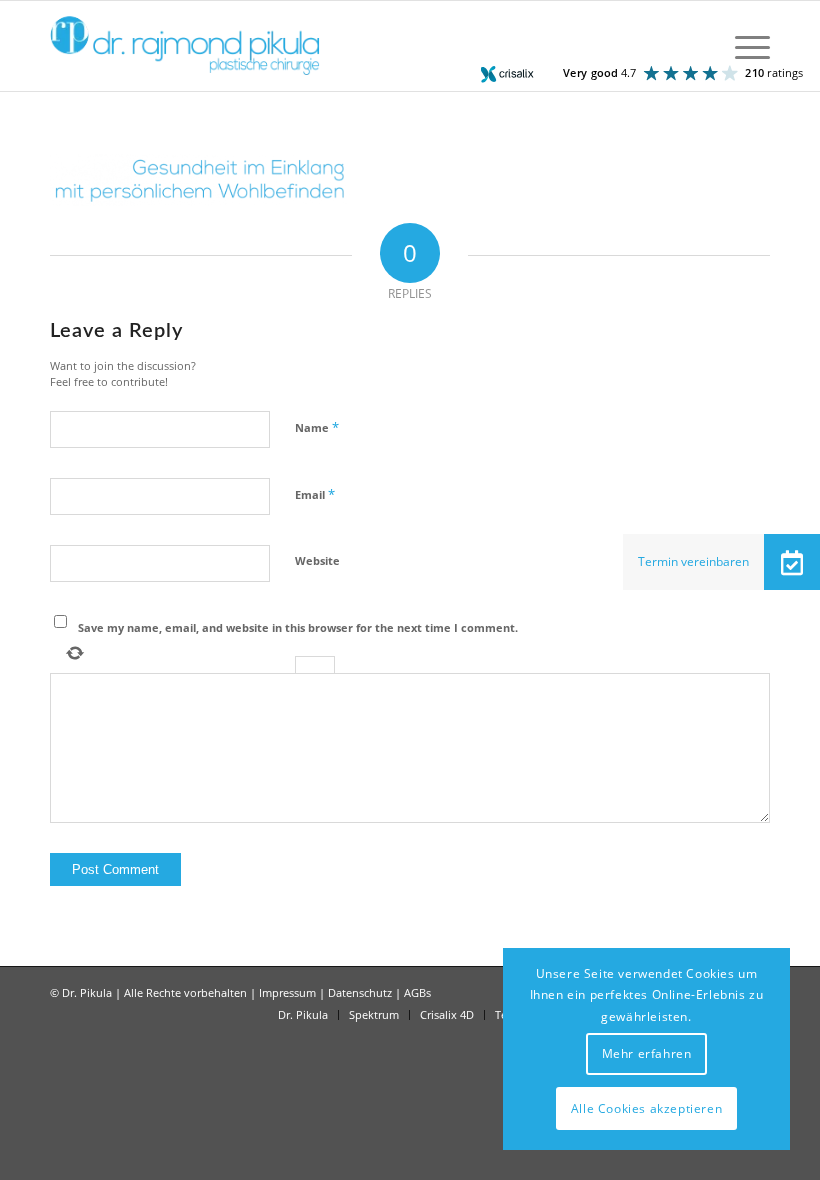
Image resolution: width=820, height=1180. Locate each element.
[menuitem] (742, 46)
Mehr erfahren (647, 1053)
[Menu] (742, 46)
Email (315, 494)
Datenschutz (360, 992)
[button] (792, 562)
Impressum (287, 992)
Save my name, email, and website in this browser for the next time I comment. (298, 627)
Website (317, 560)
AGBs (417, 992)
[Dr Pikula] (185, 46)
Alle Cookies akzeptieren (646, 1108)
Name (317, 427)
